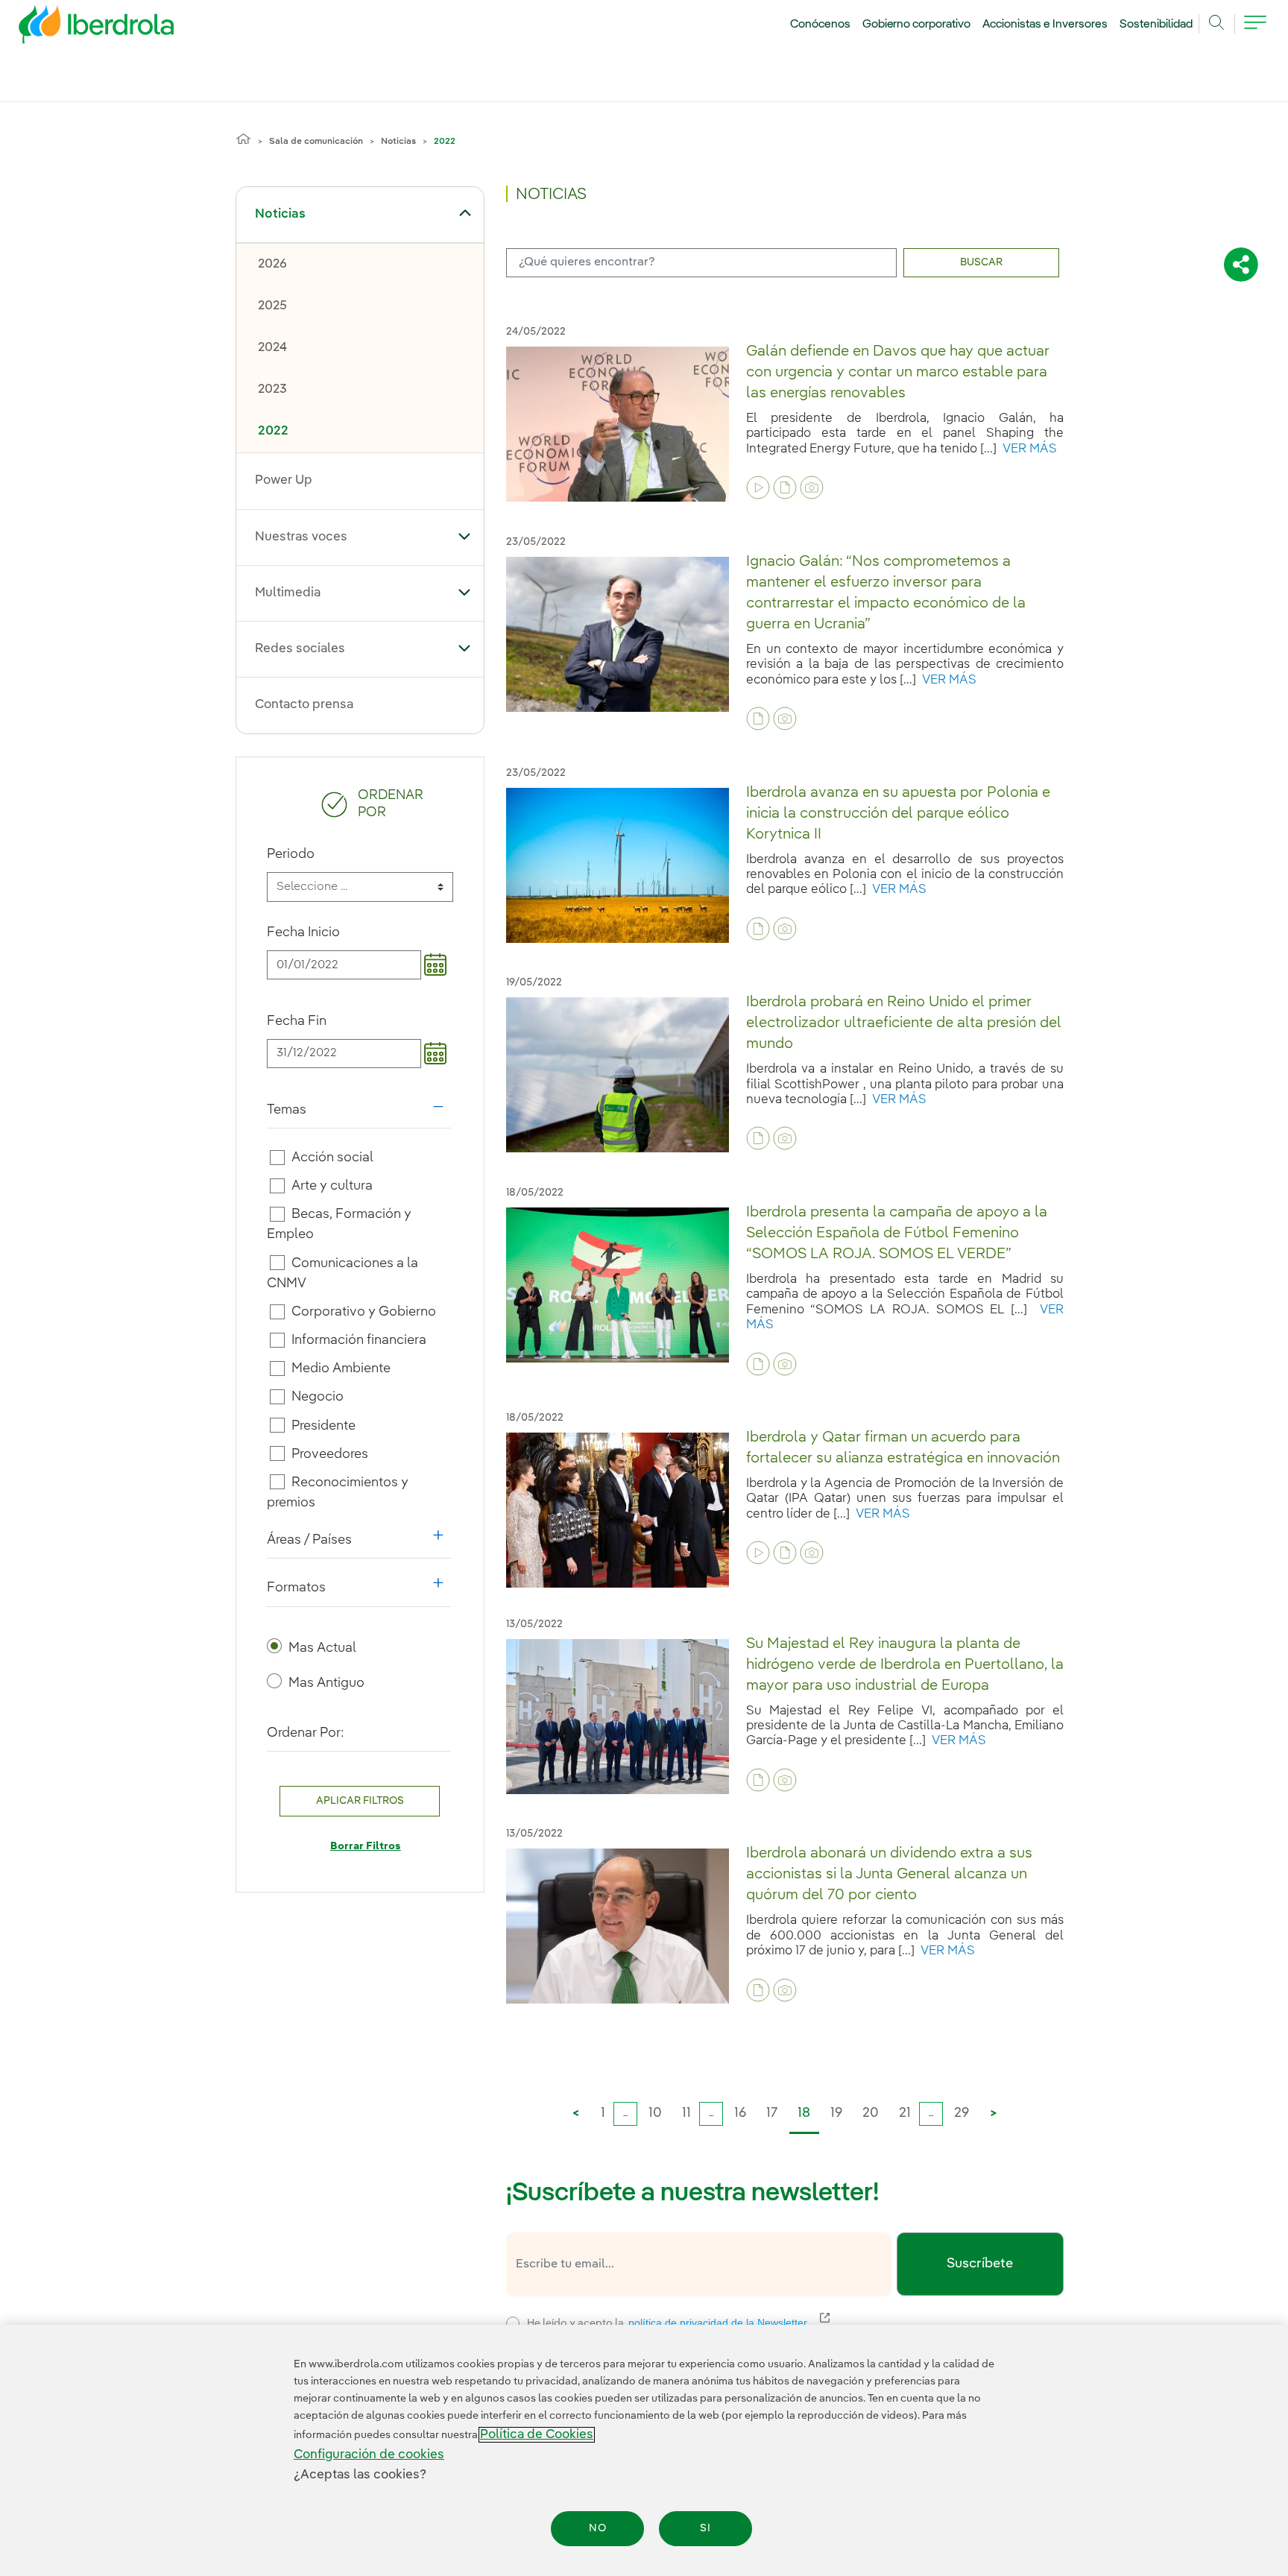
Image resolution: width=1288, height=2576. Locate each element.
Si (705, 2528)
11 (686, 2113)
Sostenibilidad (1156, 25)
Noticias (398, 142)
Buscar (981, 262)
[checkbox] (277, 1158)
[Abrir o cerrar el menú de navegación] (1255, 31)
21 (905, 2113)
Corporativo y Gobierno (364, 1312)
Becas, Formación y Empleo (340, 1224)
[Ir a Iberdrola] (76, 28)
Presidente (323, 1425)
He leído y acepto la (777, 2321)
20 (871, 2113)
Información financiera (359, 1340)
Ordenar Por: (306, 1733)
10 (655, 2113)
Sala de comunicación (316, 142)
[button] (465, 213)
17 (772, 2113)
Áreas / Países (359, 1544)
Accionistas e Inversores (1045, 25)
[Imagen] (812, 487)
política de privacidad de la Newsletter (727, 2323)
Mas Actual (322, 1648)
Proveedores (330, 1454)
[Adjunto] (785, 487)
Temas (359, 1114)
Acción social (332, 1158)
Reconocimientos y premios (338, 1493)
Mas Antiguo (326, 1683)
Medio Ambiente (341, 1368)
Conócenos (820, 25)
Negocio (318, 1397)
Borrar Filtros (366, 1846)
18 (804, 2113)
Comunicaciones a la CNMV (343, 1273)
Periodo (291, 854)
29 (962, 2113)
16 (740, 2113)
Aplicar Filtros (360, 1801)
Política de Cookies (537, 2435)
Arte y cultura (332, 1186)
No (598, 2528)
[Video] (758, 487)
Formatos (359, 1591)
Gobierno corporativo (917, 25)
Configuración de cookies (369, 2455)
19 (836, 2113)
